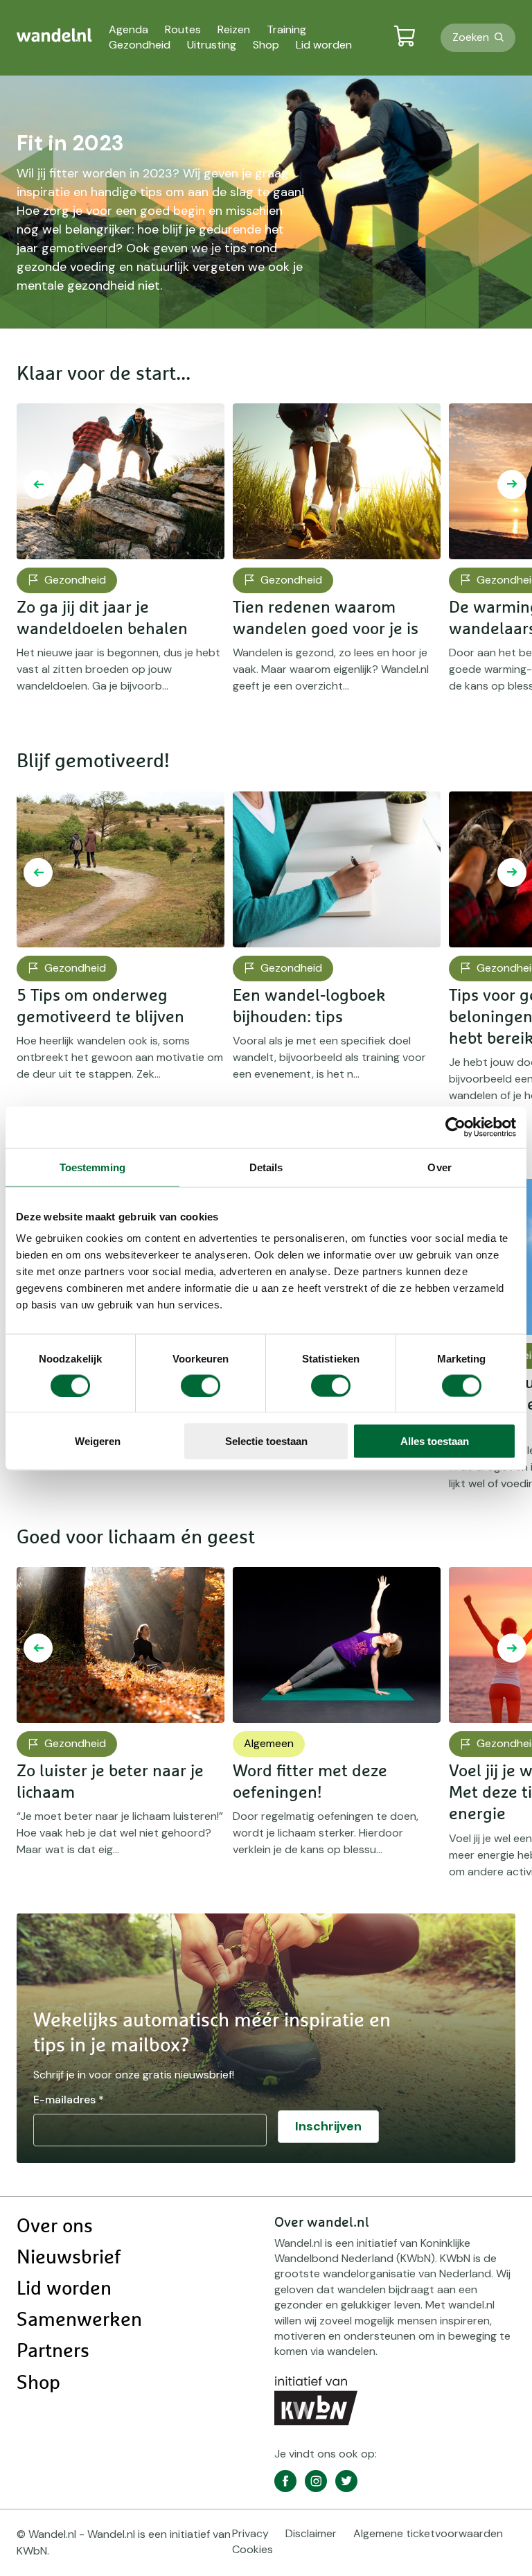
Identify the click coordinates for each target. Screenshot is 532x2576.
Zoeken (471, 37)
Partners (53, 2351)
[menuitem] (54, 35)
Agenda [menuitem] (128, 29)
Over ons (55, 2227)
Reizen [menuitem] (234, 29)
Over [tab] (439, 1167)
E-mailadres (69, 2100)
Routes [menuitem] (183, 29)
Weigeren (98, 1441)
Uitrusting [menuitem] (212, 45)
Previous (38, 484)
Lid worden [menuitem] (324, 45)
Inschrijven (328, 2126)
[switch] (201, 1385)
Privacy (250, 2533)
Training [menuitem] (286, 29)
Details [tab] (266, 1167)
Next (512, 484)
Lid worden (64, 2289)
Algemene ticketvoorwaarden (428, 2533)
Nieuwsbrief (69, 2258)
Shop (38, 2383)
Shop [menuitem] (266, 45)
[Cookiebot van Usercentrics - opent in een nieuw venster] (455, 1127)
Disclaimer (311, 2533)
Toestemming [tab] (92, 1167)
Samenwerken (79, 2320)
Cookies (252, 2549)
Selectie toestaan (266, 1441)
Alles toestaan (435, 1441)
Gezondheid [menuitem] (140, 45)
